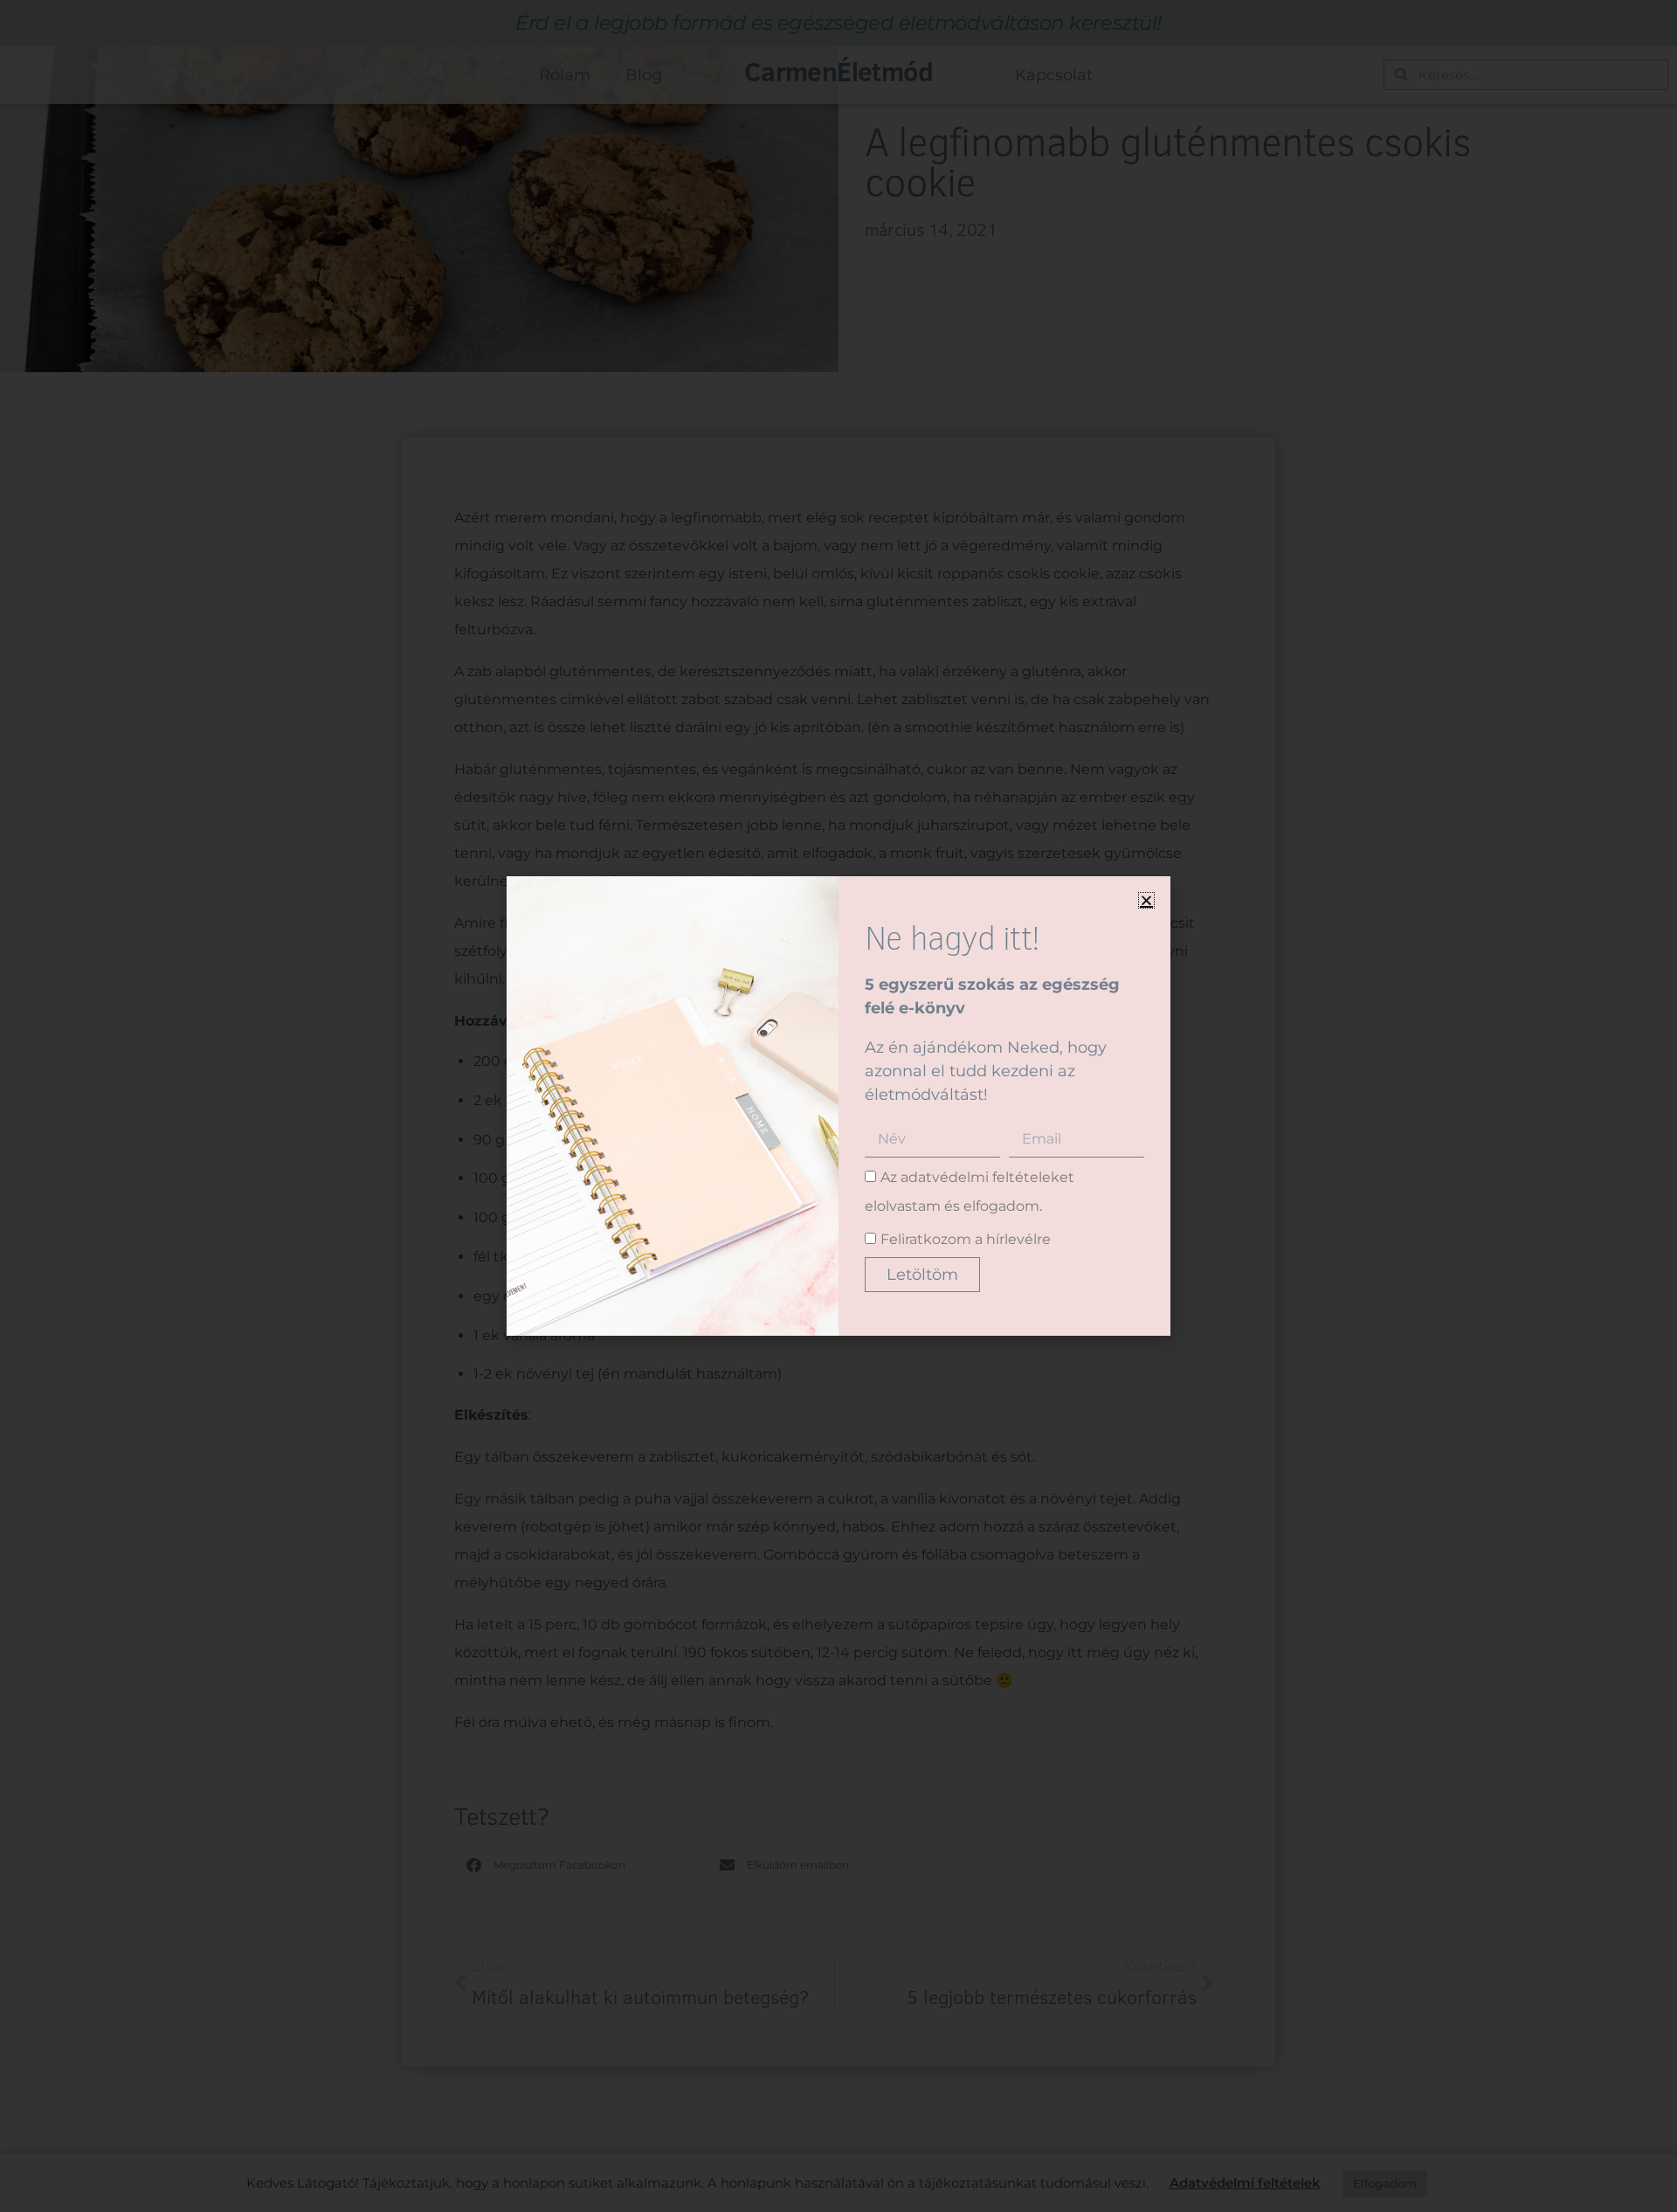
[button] (1146, 900)
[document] (838, 1106)
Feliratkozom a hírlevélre (966, 1239)
